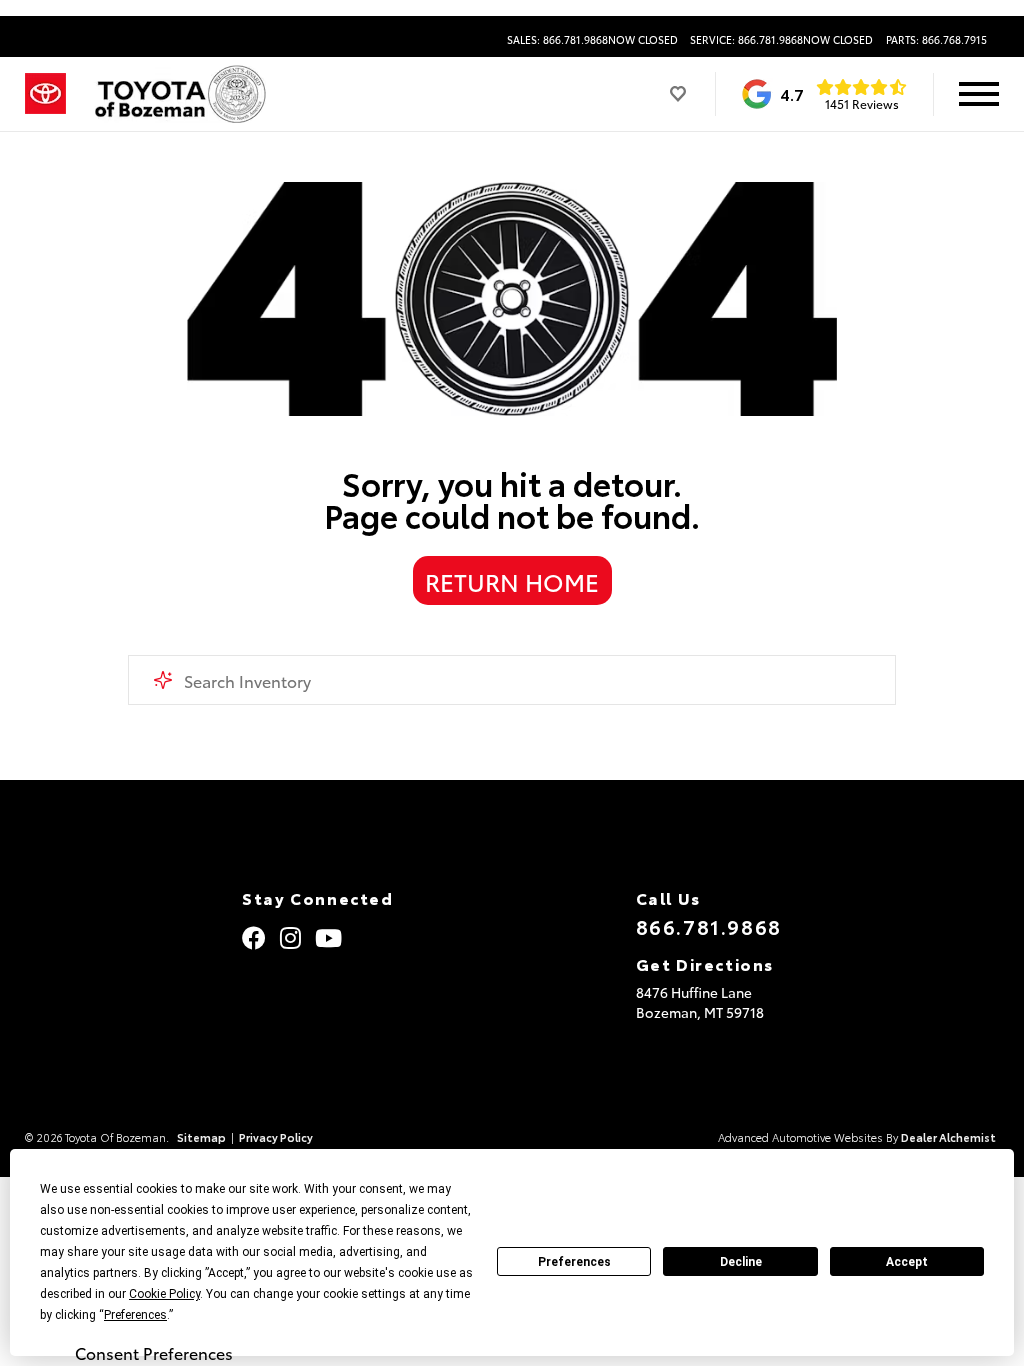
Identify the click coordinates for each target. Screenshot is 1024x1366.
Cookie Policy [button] (164, 1294)
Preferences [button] (135, 1315)
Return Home (512, 581)
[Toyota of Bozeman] (178, 94)
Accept (907, 1262)
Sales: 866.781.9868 (592, 40)
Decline (741, 1262)
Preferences (574, 1262)
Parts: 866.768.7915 (936, 40)
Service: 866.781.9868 (781, 40)
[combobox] (512, 680)
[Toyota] (45, 94)
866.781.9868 (709, 926)
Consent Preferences (154, 1353)
